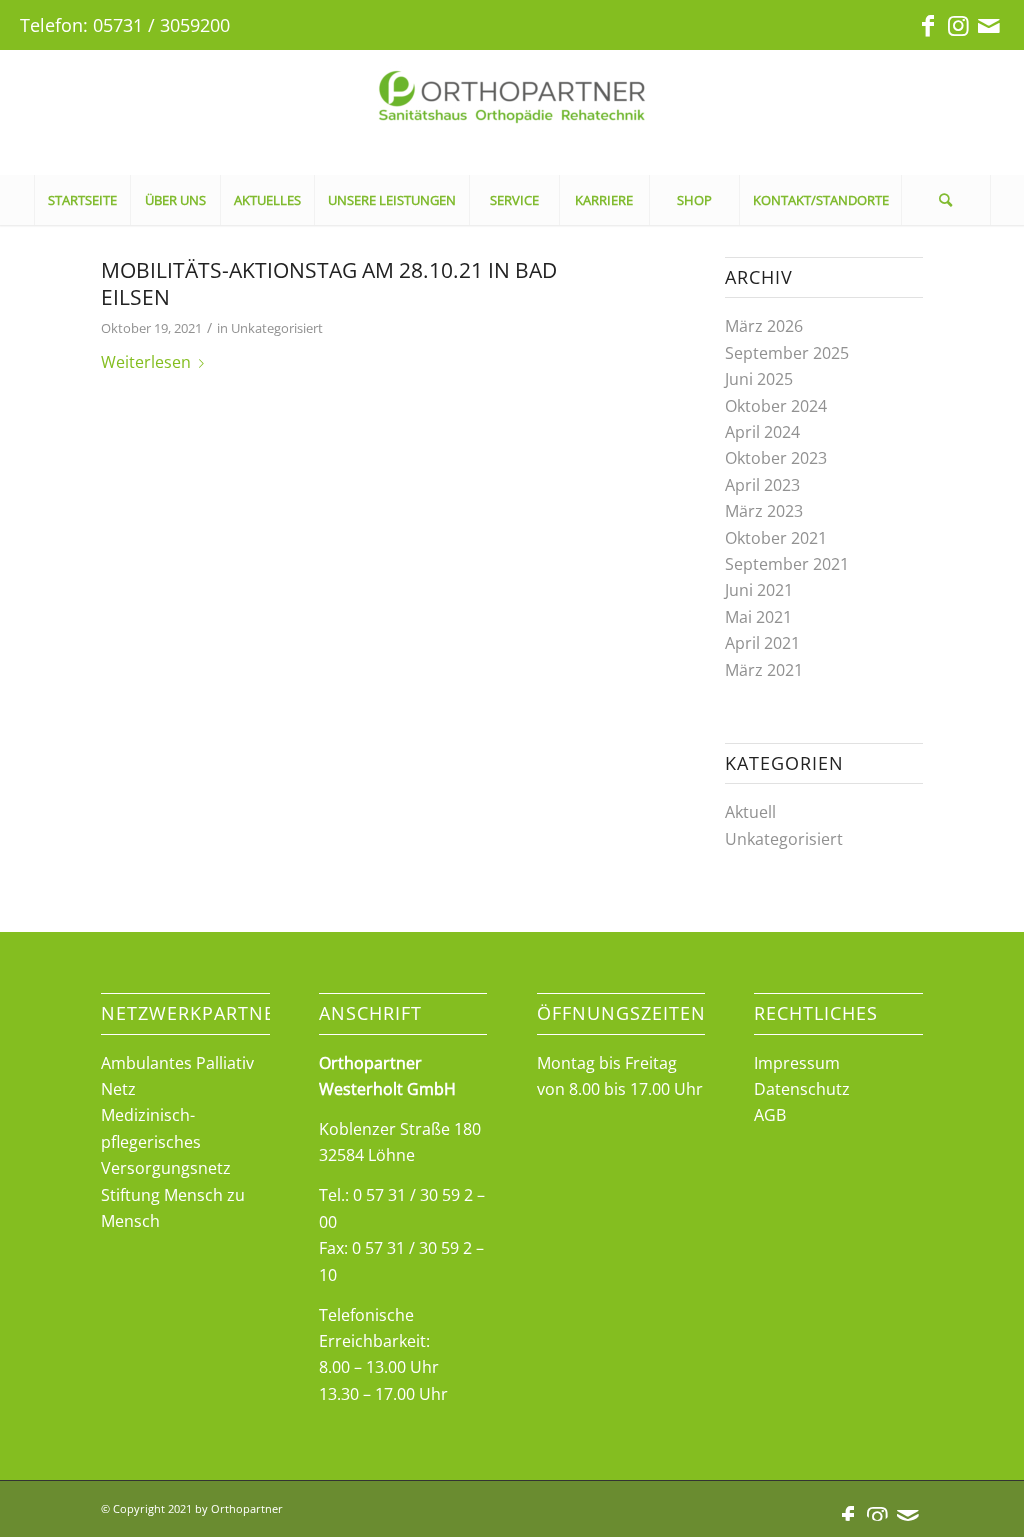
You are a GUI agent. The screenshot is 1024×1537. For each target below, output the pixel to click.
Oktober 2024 (776, 406)
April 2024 (762, 432)
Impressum (797, 1063)
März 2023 (764, 511)
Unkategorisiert (277, 328)
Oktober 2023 (776, 458)
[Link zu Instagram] (958, 25)
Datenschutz (802, 1089)
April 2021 (762, 643)
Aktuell (750, 812)
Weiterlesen (146, 362)
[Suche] (946, 200)
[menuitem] (82, 200)
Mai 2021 (758, 617)
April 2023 (762, 485)
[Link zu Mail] (989, 25)
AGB (770, 1115)
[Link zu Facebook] (928, 25)
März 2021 (764, 670)
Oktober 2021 (776, 538)
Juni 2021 (759, 590)
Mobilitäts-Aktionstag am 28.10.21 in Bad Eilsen (329, 283)
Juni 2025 (759, 379)
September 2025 (787, 353)
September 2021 (787, 564)
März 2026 (764, 326)
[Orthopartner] (512, 112)
